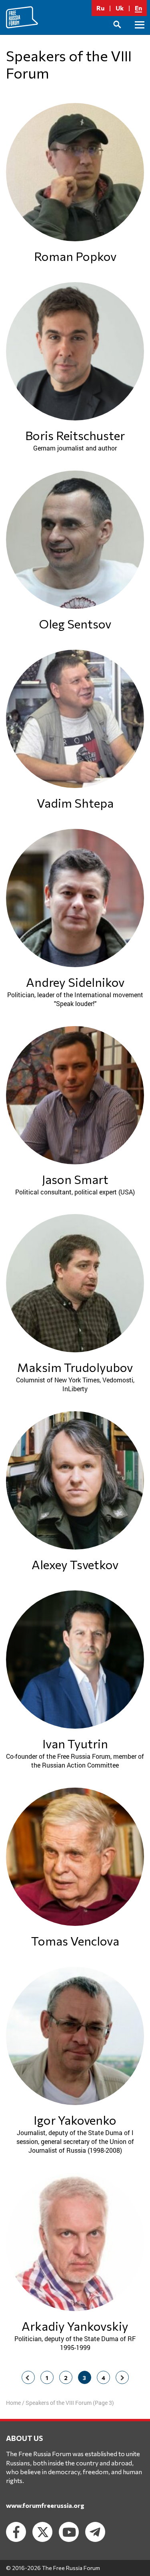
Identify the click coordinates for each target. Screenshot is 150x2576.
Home (13, 2403)
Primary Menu (140, 34)
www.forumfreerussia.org (45, 2505)
